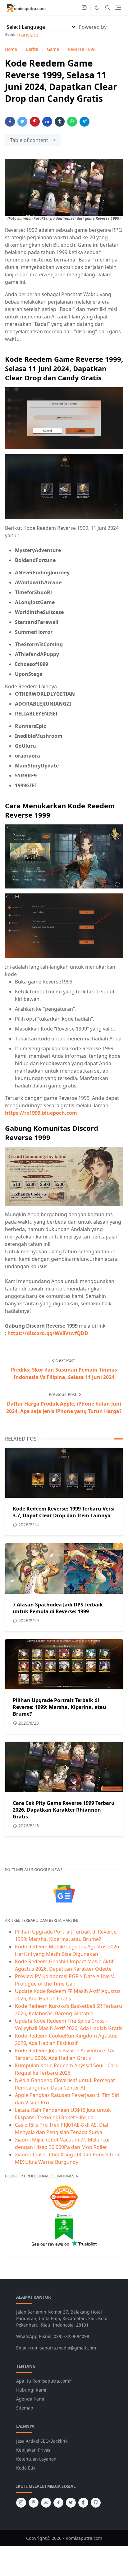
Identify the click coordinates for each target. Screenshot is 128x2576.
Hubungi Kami (31, 2390)
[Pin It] (35, 122)
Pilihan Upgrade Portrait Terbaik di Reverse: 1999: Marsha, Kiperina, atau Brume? (59, 1707)
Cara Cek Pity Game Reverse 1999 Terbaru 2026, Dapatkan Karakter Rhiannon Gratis (64, 1810)
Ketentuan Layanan (36, 2459)
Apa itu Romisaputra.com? (43, 2381)
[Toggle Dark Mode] (97, 8)
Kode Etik (26, 2468)
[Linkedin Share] (47, 122)
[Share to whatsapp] (72, 122)
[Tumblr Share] (60, 122)
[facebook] (58, 2503)
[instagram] (84, 8)
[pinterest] (34, 2503)
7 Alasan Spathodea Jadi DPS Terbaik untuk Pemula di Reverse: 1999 (58, 1608)
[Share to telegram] (85, 122)
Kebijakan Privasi (34, 2450)
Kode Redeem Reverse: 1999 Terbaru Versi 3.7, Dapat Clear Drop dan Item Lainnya (64, 1512)
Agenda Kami (30, 2399)
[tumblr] (83, 2503)
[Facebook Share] (10, 122)
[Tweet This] (22, 122)
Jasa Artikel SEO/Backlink (42, 2441)
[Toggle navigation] (118, 8)
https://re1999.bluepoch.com (41, 1113)
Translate (27, 35)
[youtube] (46, 2503)
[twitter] (71, 2503)
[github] (96, 2503)
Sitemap (25, 2408)
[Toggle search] (108, 8)
